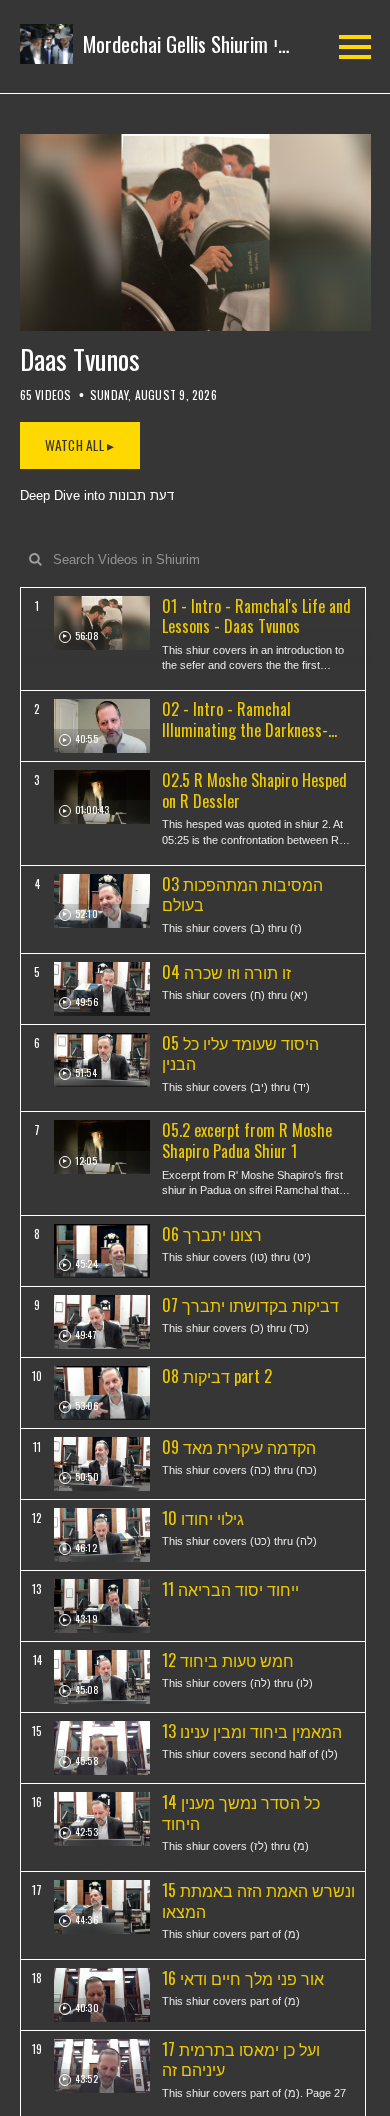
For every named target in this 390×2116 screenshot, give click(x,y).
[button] (155, 44)
